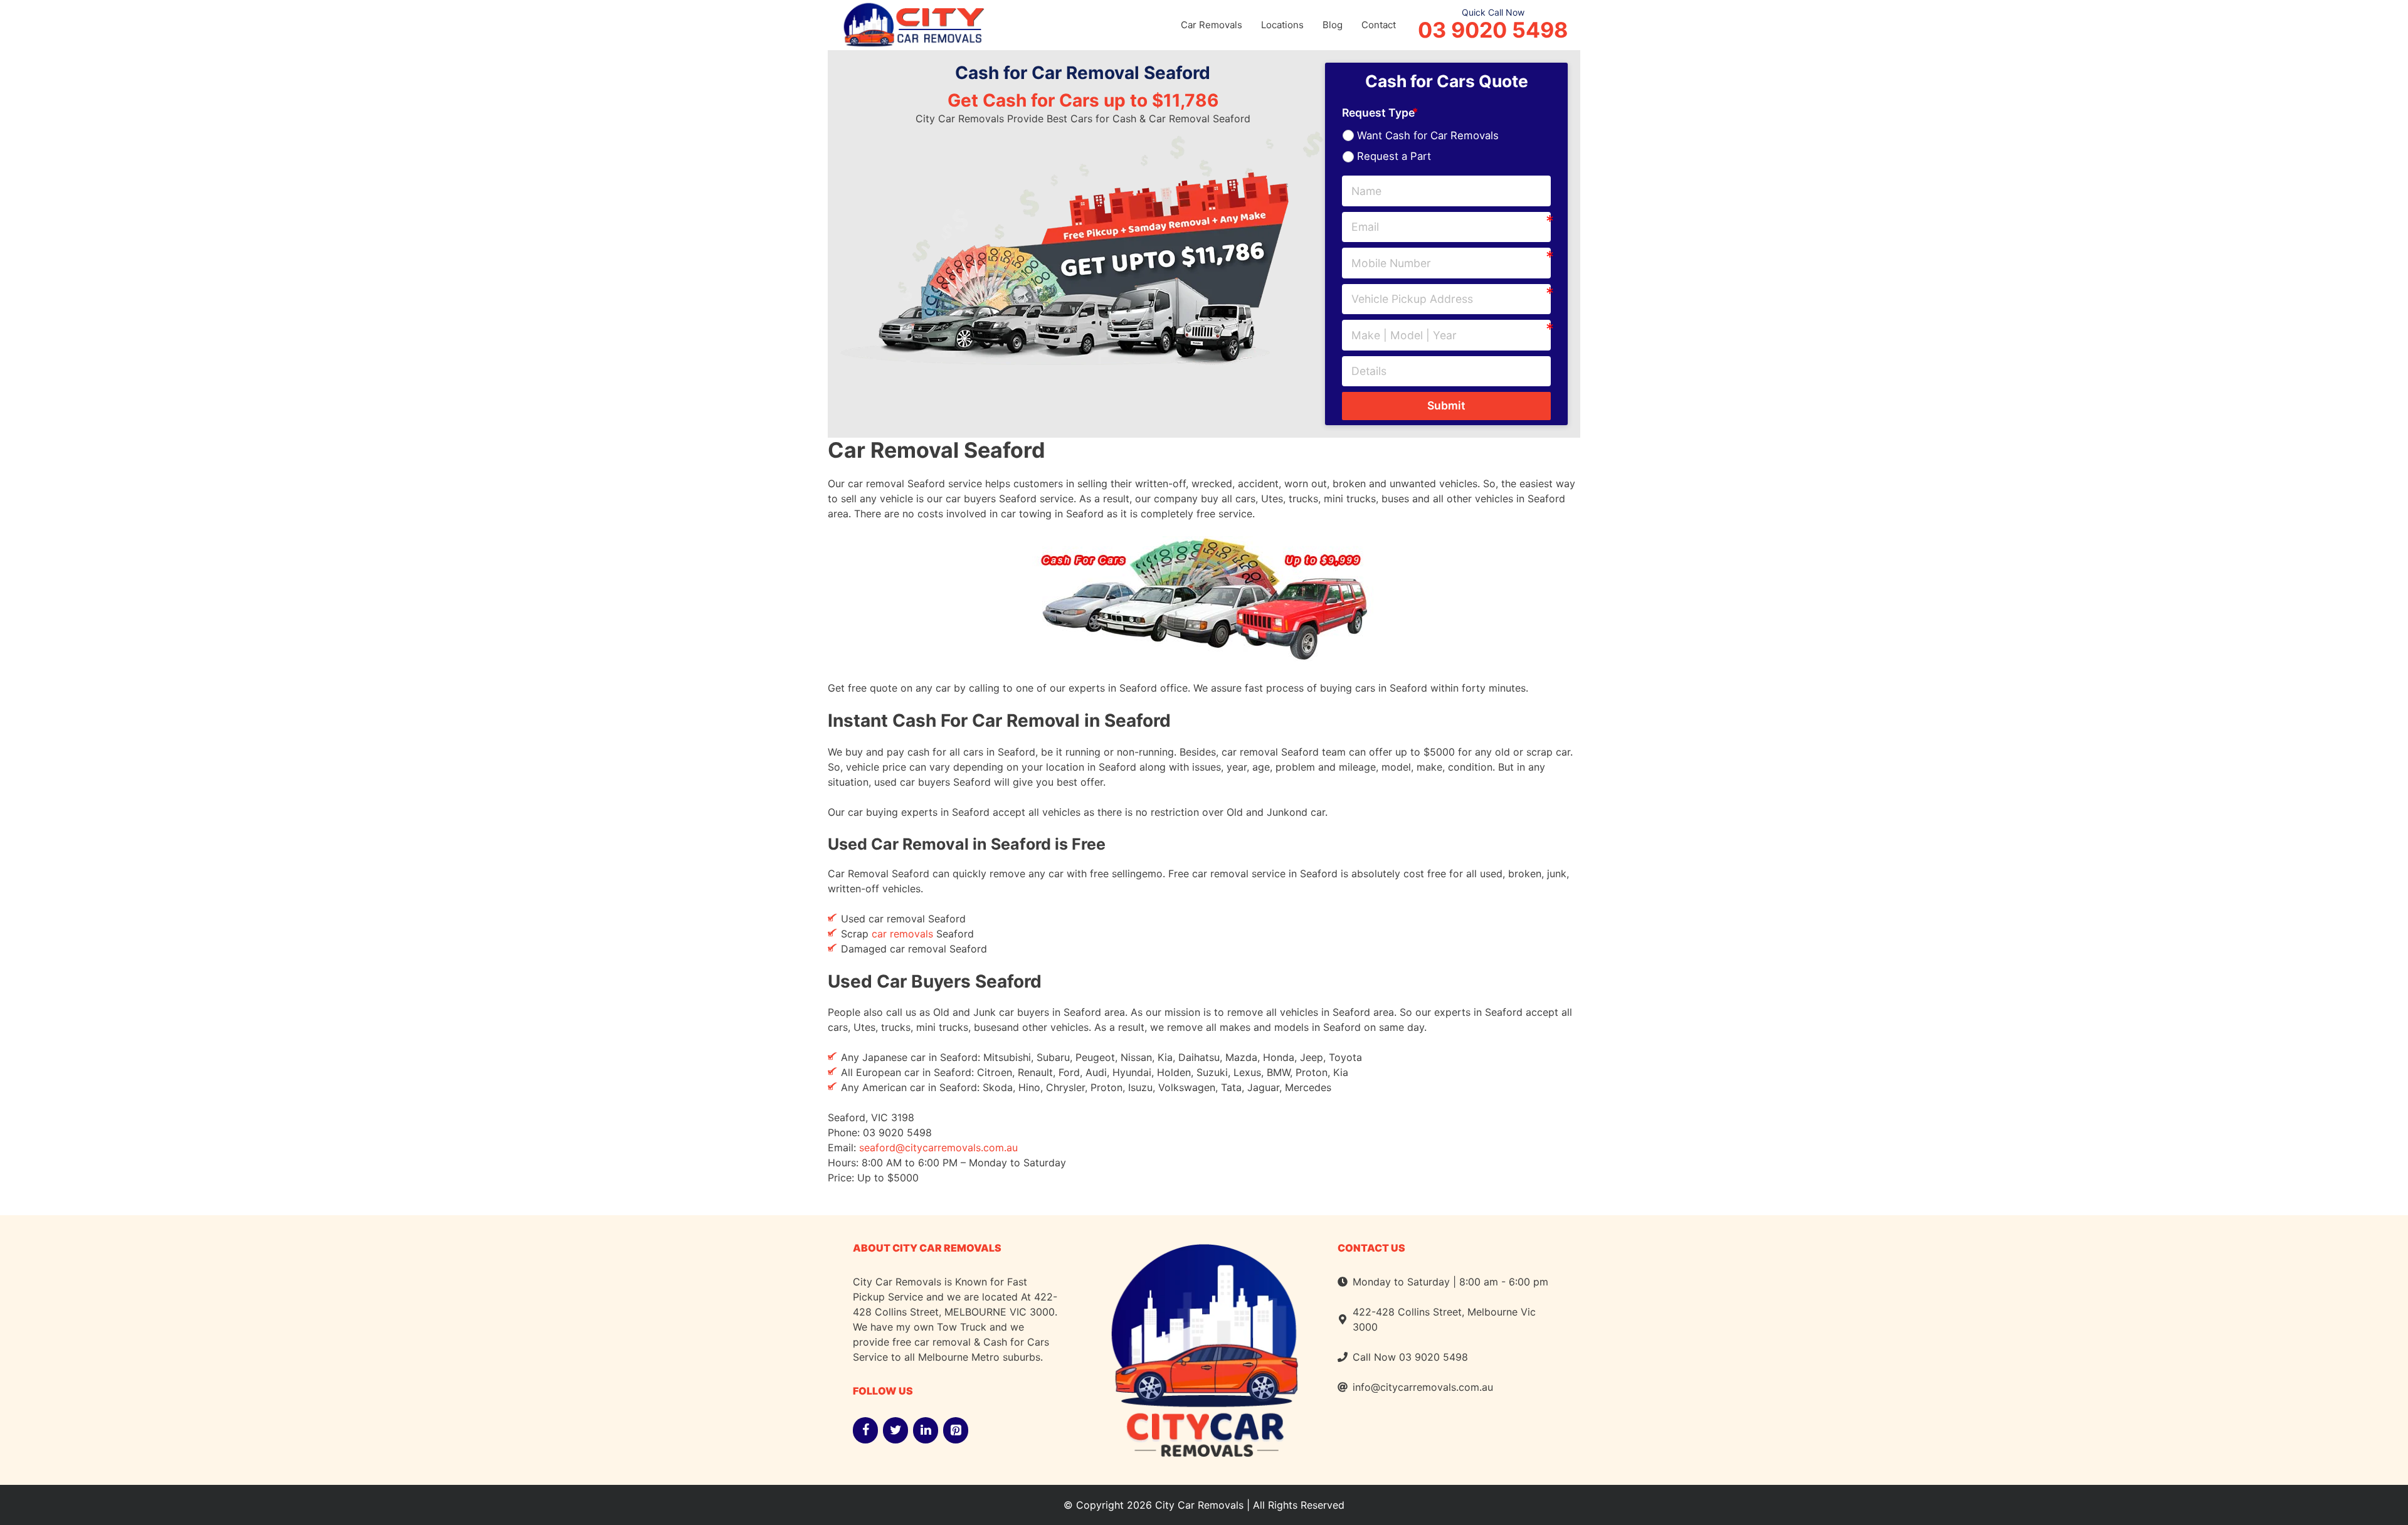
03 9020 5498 (1493, 30)
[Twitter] (895, 1430)
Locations (1282, 25)
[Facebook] (865, 1430)
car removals (902, 934)
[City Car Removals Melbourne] (912, 23)
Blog (1333, 25)
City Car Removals (1199, 1505)
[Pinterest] (956, 1430)
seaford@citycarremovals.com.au (938, 1148)
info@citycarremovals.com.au (1423, 1387)
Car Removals (1212, 25)
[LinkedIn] (926, 1430)
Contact (1379, 25)
